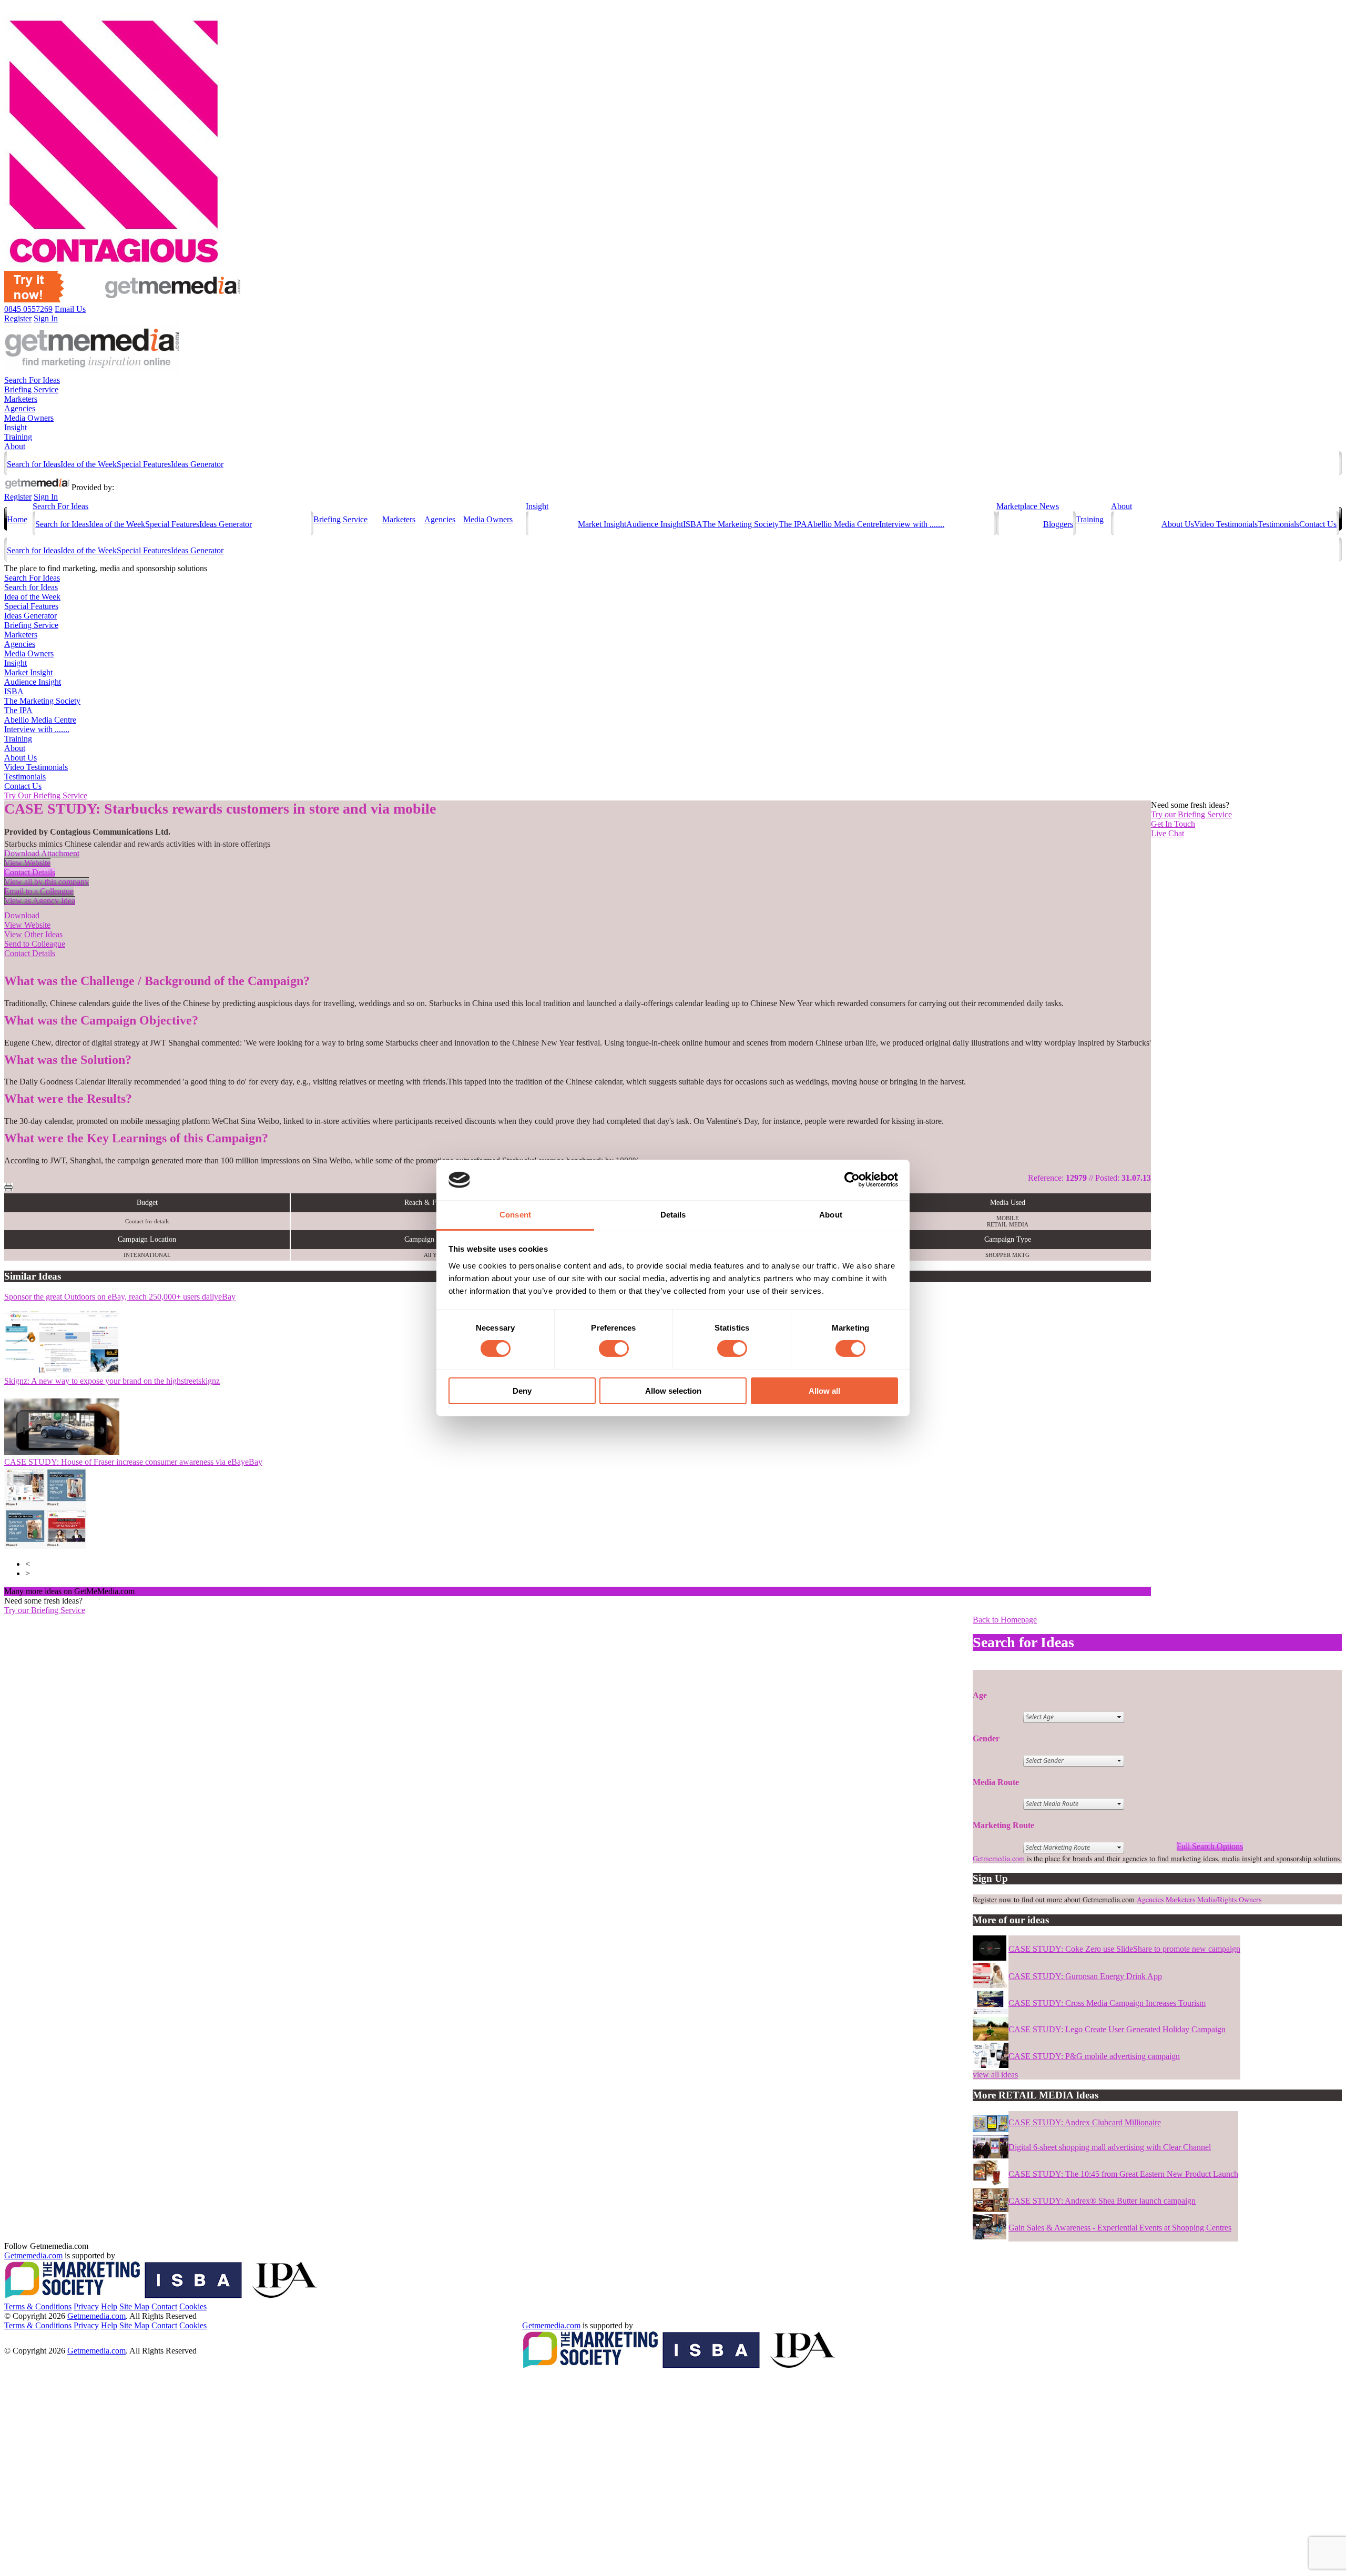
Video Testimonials (1226, 524)
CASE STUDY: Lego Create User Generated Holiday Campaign (1117, 2029)
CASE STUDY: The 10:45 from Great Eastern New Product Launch (1123, 2174)
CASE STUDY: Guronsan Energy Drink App (1085, 1976)
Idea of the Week (89, 464)
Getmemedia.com (999, 1858)
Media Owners (29, 418)
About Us (1178, 524)
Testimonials (1278, 524)
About (15, 446)
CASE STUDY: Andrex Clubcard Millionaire (1085, 2122)
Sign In (46, 318)
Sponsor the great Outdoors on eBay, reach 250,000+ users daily (120, 1297)
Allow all (824, 1391)
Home (17, 519)
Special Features (144, 464)
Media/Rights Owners (1229, 1899)
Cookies (193, 2306)
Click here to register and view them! (202, 1591)
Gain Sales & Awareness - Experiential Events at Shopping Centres (1120, 2228)
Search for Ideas (34, 464)
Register (18, 318)
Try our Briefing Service (45, 1610)
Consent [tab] (515, 1215)
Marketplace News (1028, 506)
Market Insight (602, 524)
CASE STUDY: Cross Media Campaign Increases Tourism (1107, 2003)
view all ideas (995, 2075)
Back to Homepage (1005, 1620)
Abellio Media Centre (843, 524)
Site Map (134, 2306)
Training (18, 437)
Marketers (21, 399)
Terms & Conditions (38, 2306)
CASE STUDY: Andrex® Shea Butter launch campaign (1102, 2201)
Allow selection (673, 1391)
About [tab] (831, 1215)
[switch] (614, 1348)
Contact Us (1318, 524)
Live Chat (1167, 833)
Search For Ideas (32, 380)
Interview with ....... (912, 524)
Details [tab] (673, 1215)
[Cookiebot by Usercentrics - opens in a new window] (852, 1180)
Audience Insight (655, 524)
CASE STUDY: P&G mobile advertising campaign (1094, 2056)
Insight (16, 427)
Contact (164, 2306)
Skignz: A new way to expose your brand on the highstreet (112, 1381)
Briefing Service (31, 389)
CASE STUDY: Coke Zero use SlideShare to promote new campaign (1124, 1949)
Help (109, 2306)
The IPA (793, 524)
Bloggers (1058, 524)
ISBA (693, 524)
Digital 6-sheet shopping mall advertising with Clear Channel (1110, 2147)
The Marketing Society (741, 524)
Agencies (20, 408)
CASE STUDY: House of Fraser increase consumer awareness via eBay (133, 1462)
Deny (522, 1391)
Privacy (86, 2306)
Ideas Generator (197, 464)
